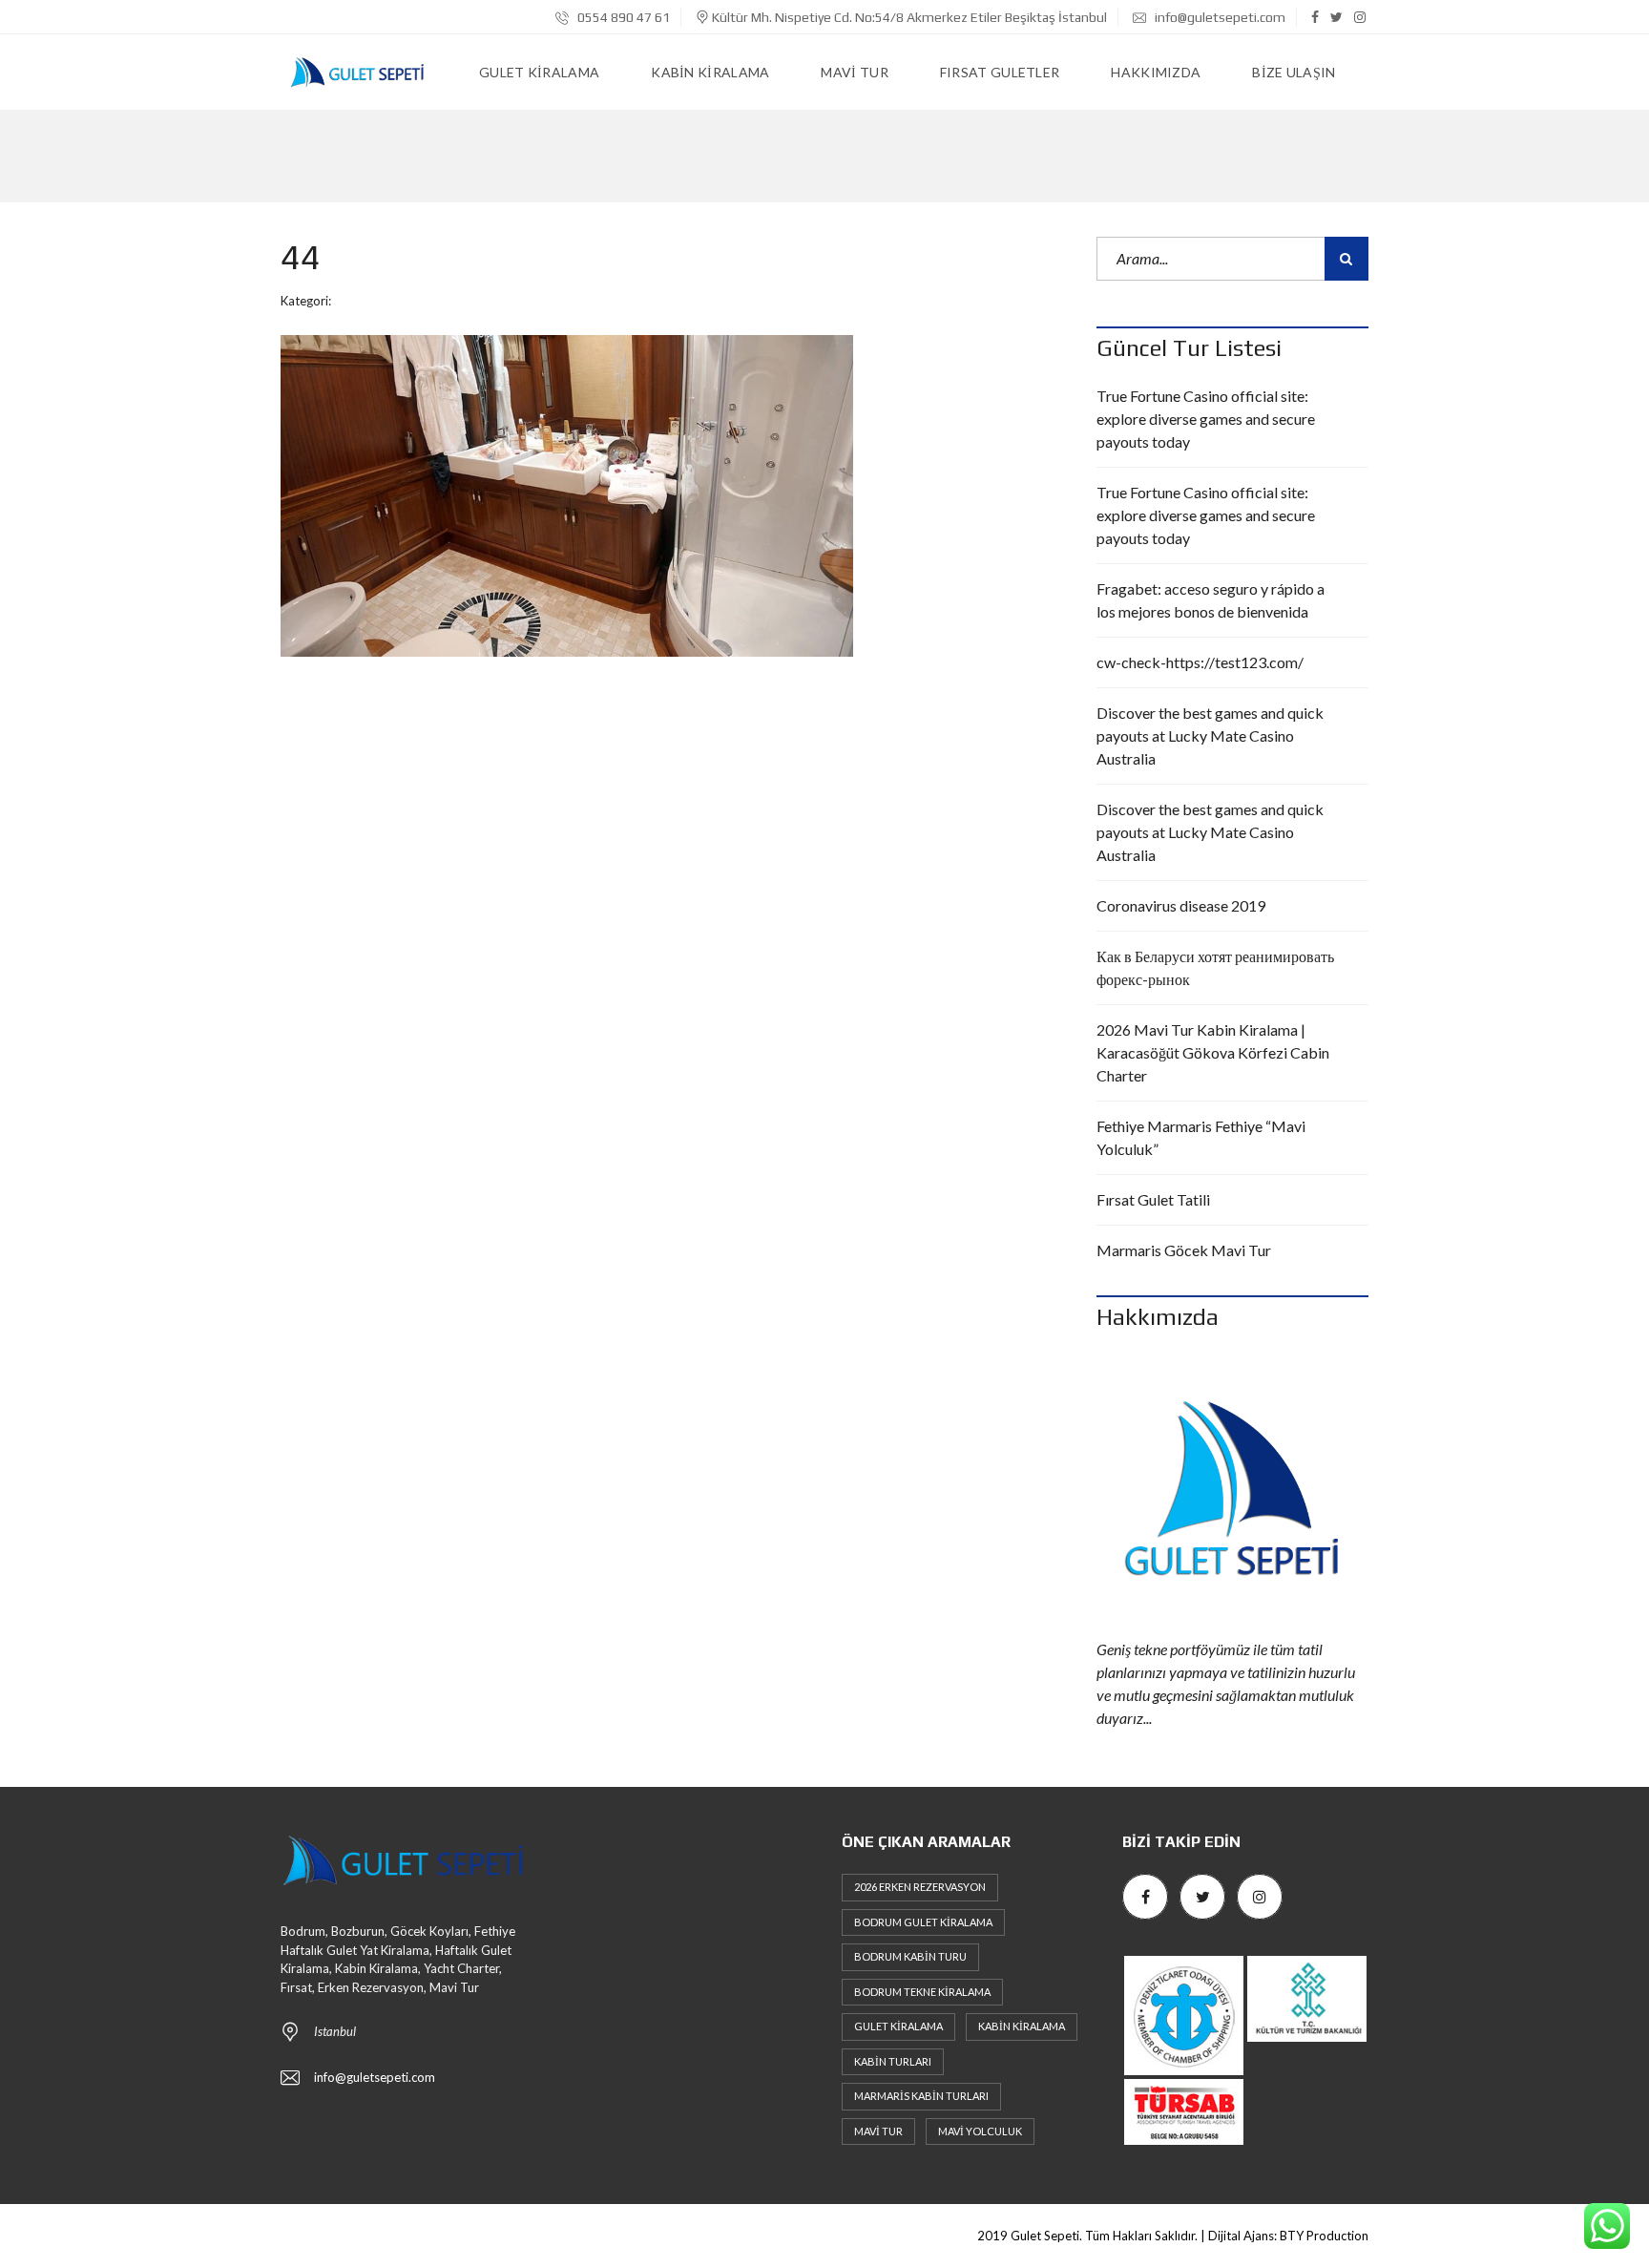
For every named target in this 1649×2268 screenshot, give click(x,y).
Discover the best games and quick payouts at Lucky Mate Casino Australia (1210, 735)
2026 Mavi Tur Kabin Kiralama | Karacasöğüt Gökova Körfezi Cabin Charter (1213, 1052)
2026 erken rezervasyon (920, 1887)
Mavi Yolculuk (980, 2131)
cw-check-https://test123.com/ (1200, 662)
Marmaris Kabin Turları (921, 2096)
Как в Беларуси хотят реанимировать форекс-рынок (1215, 967)
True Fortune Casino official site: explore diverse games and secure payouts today (1206, 419)
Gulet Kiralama (898, 2026)
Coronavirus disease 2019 (1181, 905)
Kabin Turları (893, 2061)
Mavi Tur (878, 2131)
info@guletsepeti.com (1219, 17)
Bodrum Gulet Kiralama (923, 1922)
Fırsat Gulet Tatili (1153, 1199)
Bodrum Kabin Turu (910, 1956)
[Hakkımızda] (1232, 1491)
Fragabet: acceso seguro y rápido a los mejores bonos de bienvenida (1211, 600)
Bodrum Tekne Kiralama (922, 1992)
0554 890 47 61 (622, 17)
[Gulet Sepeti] (357, 73)
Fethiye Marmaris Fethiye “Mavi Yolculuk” (1201, 1137)
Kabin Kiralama (1022, 2026)
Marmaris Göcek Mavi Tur (1184, 1250)
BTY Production (1324, 2236)
